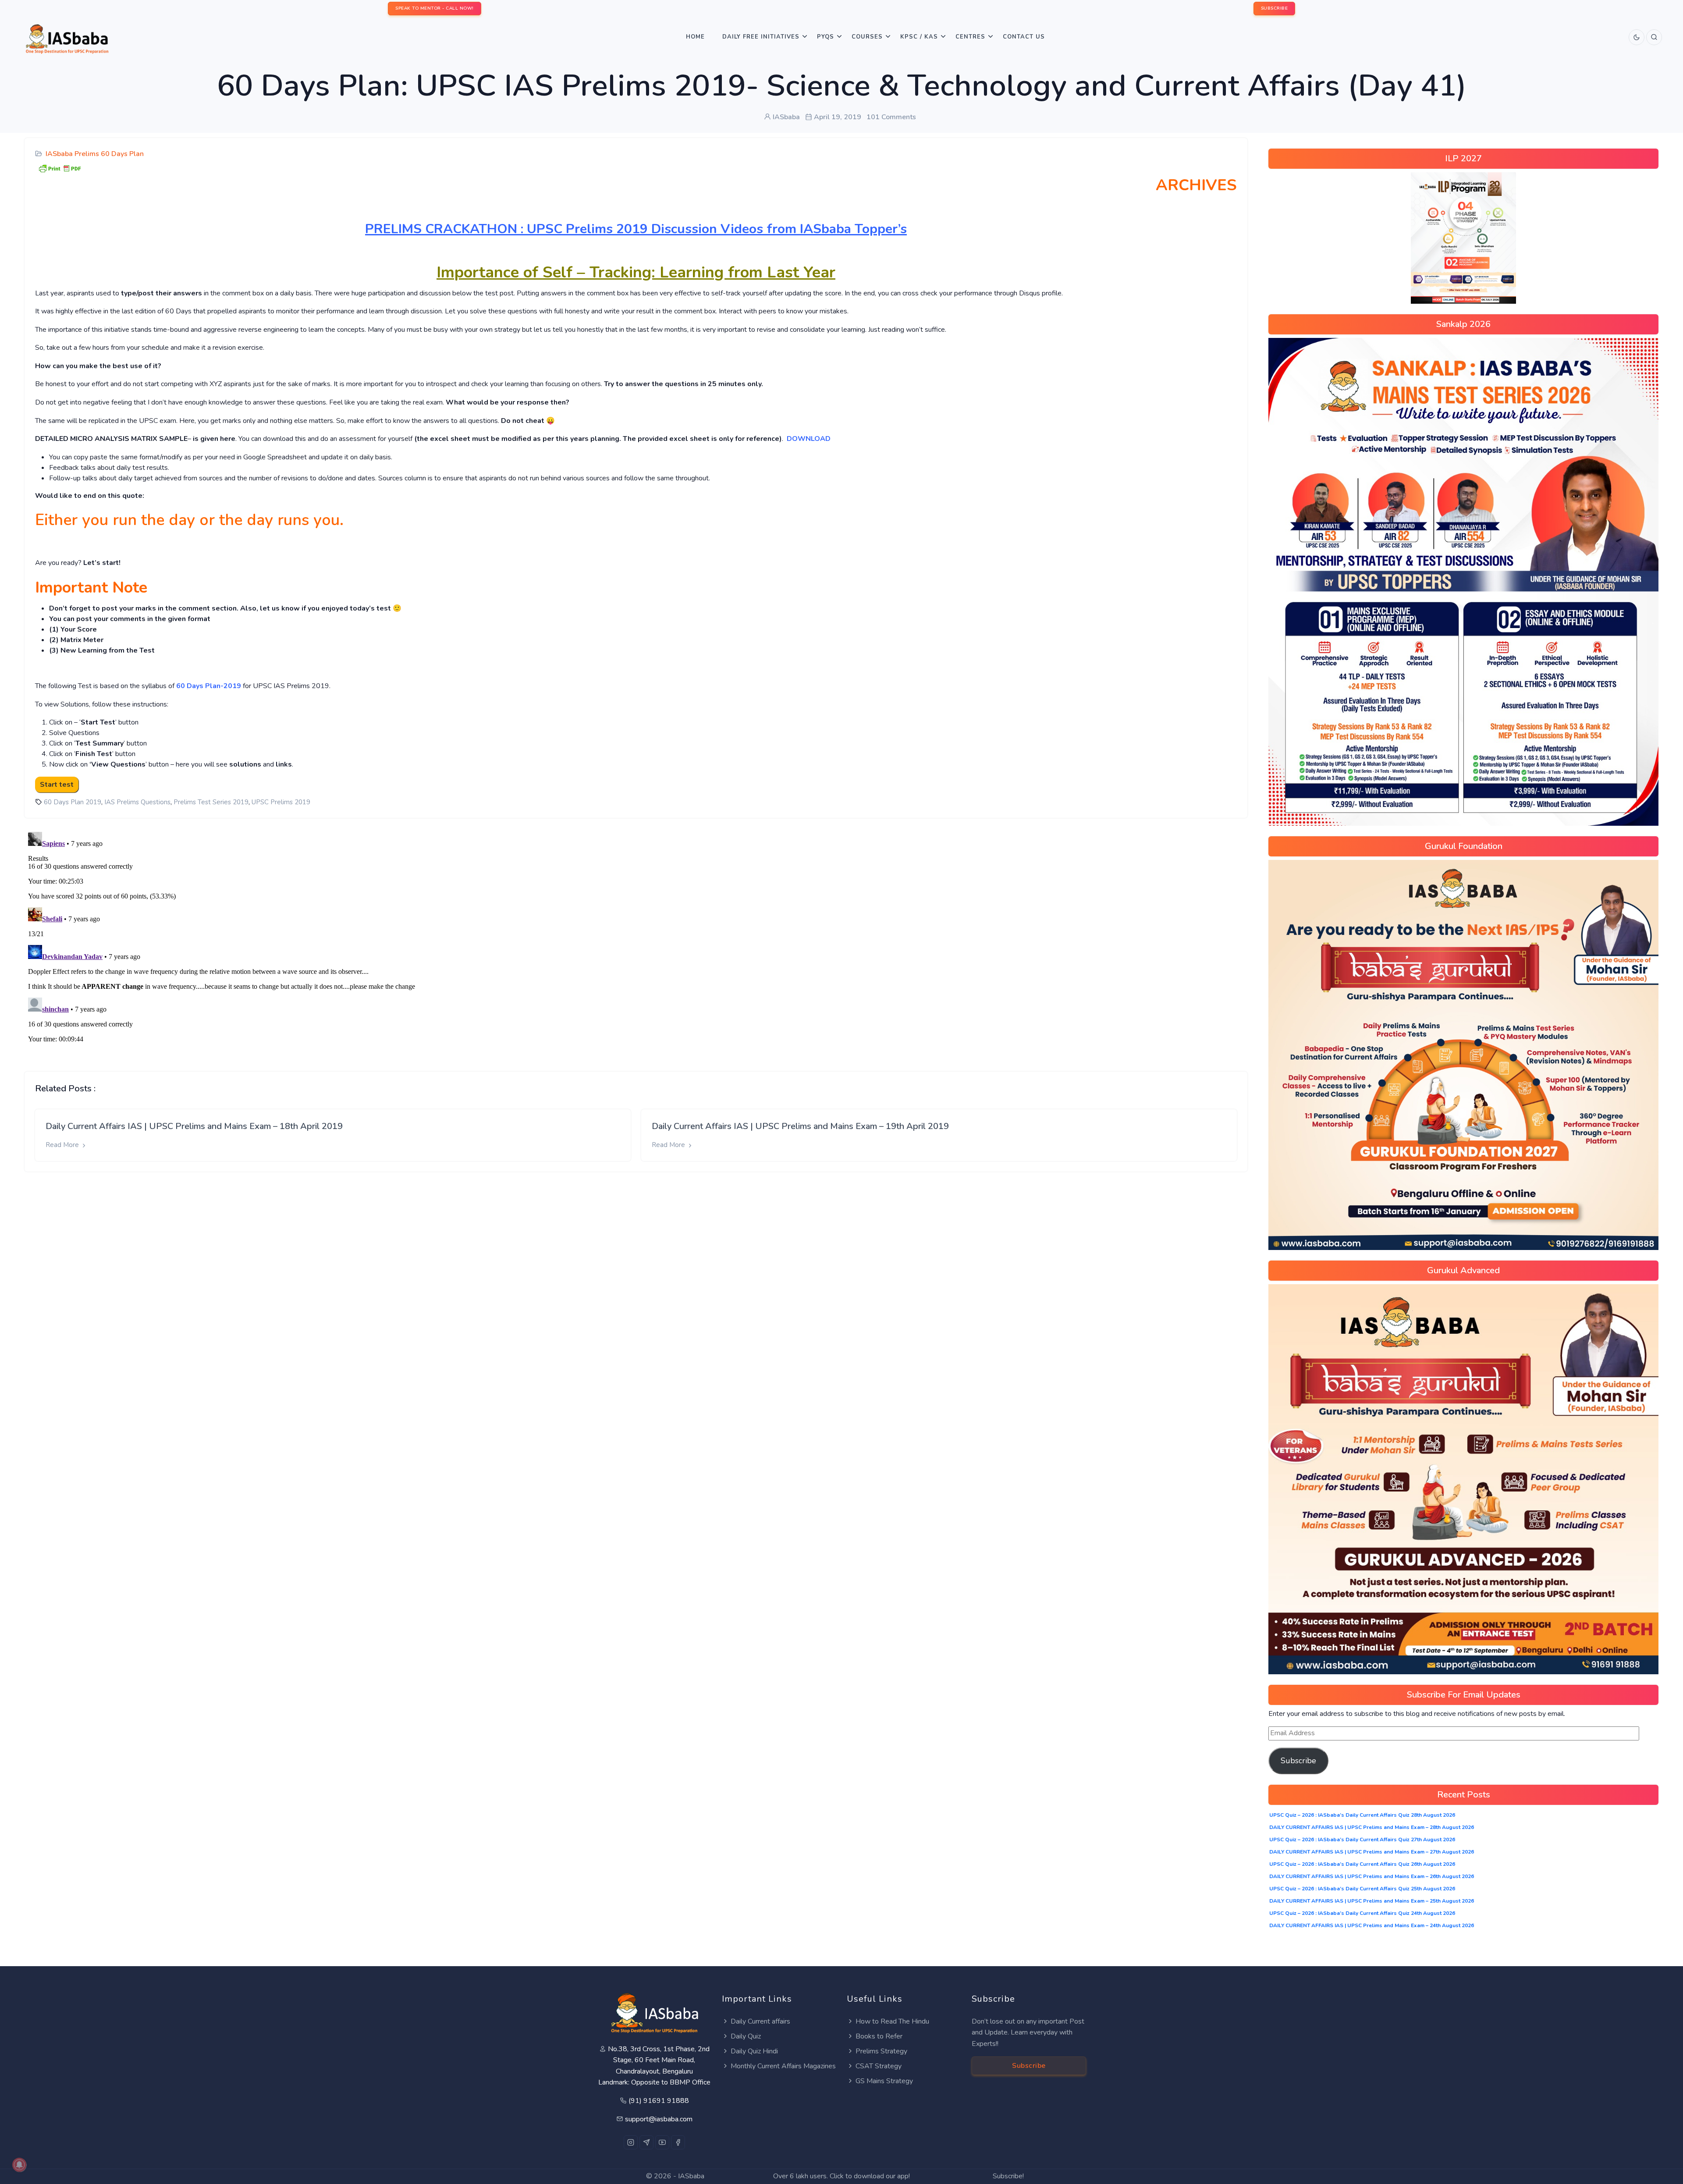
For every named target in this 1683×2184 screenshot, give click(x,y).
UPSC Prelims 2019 (281, 802)
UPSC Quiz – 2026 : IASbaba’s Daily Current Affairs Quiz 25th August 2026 (1362, 1889)
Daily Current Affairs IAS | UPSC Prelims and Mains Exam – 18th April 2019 (194, 1126)
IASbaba (691, 2176)
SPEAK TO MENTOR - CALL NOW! (435, 8)
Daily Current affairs (760, 2021)
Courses (867, 37)
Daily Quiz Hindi (754, 2051)
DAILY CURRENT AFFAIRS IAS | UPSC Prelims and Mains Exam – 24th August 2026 (1372, 1925)
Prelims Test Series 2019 (211, 802)
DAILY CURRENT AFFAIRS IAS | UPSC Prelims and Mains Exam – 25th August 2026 (1372, 1901)
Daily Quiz (746, 2036)
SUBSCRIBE (1275, 8)
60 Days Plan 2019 (73, 802)
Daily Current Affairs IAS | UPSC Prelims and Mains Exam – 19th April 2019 (800, 1126)
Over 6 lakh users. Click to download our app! (841, 2176)
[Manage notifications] (19, 2165)
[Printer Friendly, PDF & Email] (60, 168)
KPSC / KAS (919, 37)
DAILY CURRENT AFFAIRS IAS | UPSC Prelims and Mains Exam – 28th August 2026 (1372, 1827)
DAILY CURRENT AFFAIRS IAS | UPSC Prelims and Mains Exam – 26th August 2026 (1372, 1876)
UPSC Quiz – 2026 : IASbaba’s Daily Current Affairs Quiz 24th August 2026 (1362, 1913)
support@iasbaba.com (659, 2119)
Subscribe (1298, 1761)
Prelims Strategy (881, 2051)
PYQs (826, 37)
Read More (63, 1145)
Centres (970, 37)
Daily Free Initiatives (761, 37)
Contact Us (1024, 37)
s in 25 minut (716, 384)
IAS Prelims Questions (137, 802)
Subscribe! (1008, 2176)
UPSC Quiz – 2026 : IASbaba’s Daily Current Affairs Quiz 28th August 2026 (1362, 1815)
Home (695, 37)
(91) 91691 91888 (659, 2101)
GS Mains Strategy (884, 2081)
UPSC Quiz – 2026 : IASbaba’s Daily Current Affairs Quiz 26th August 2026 (1362, 1864)
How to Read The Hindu (892, 2021)
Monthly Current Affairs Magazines (783, 2066)
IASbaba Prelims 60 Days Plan (95, 154)
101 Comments (891, 117)
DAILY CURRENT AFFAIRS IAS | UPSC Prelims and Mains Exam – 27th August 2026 (1372, 1852)
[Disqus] (636, 938)
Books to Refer (879, 2036)
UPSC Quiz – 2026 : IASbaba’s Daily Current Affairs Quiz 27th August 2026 (1362, 1840)
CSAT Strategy (879, 2066)
